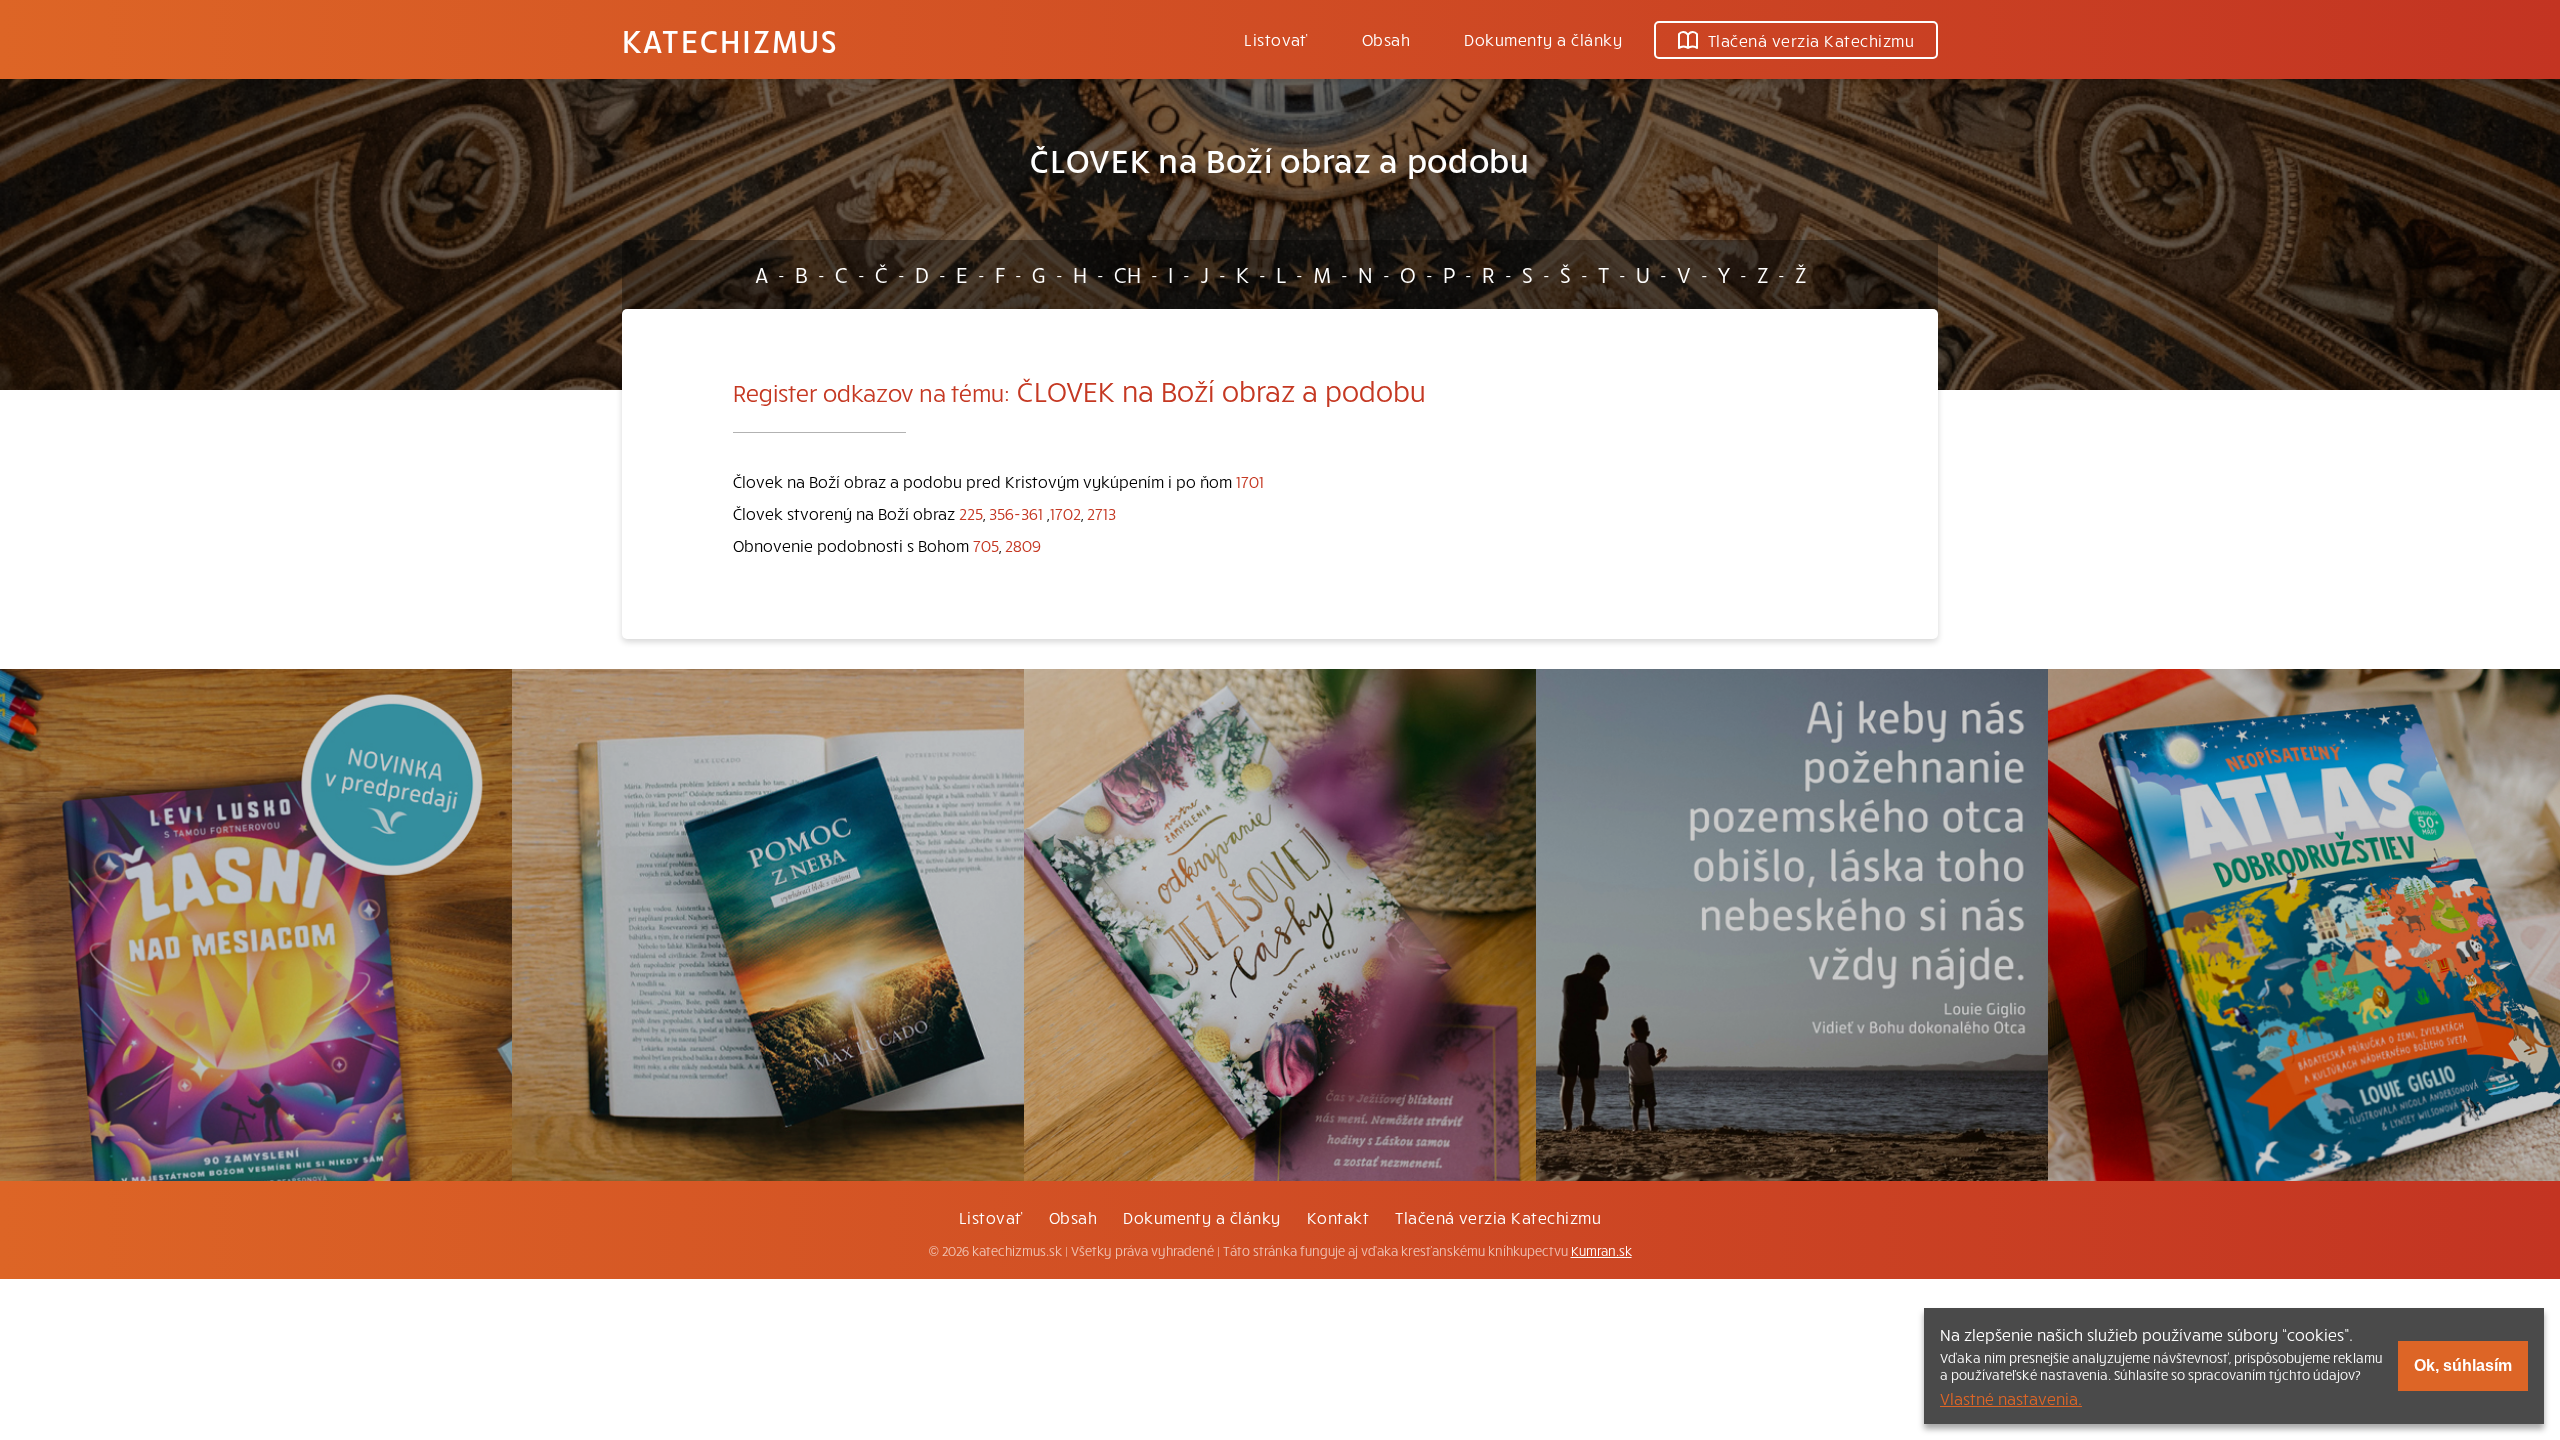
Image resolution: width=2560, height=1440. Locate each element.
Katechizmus (730, 40)
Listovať (1276, 39)
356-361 (1016, 513)
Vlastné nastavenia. (2011, 1398)
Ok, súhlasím (2463, 1365)
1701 (1250, 481)
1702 (1065, 513)
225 (971, 513)
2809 (1023, 545)
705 (986, 545)
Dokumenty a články (1543, 39)
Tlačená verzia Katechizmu (1811, 40)
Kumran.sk (1601, 1251)
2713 (1101, 513)
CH (1127, 274)
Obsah (1386, 39)
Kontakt (1338, 1217)
